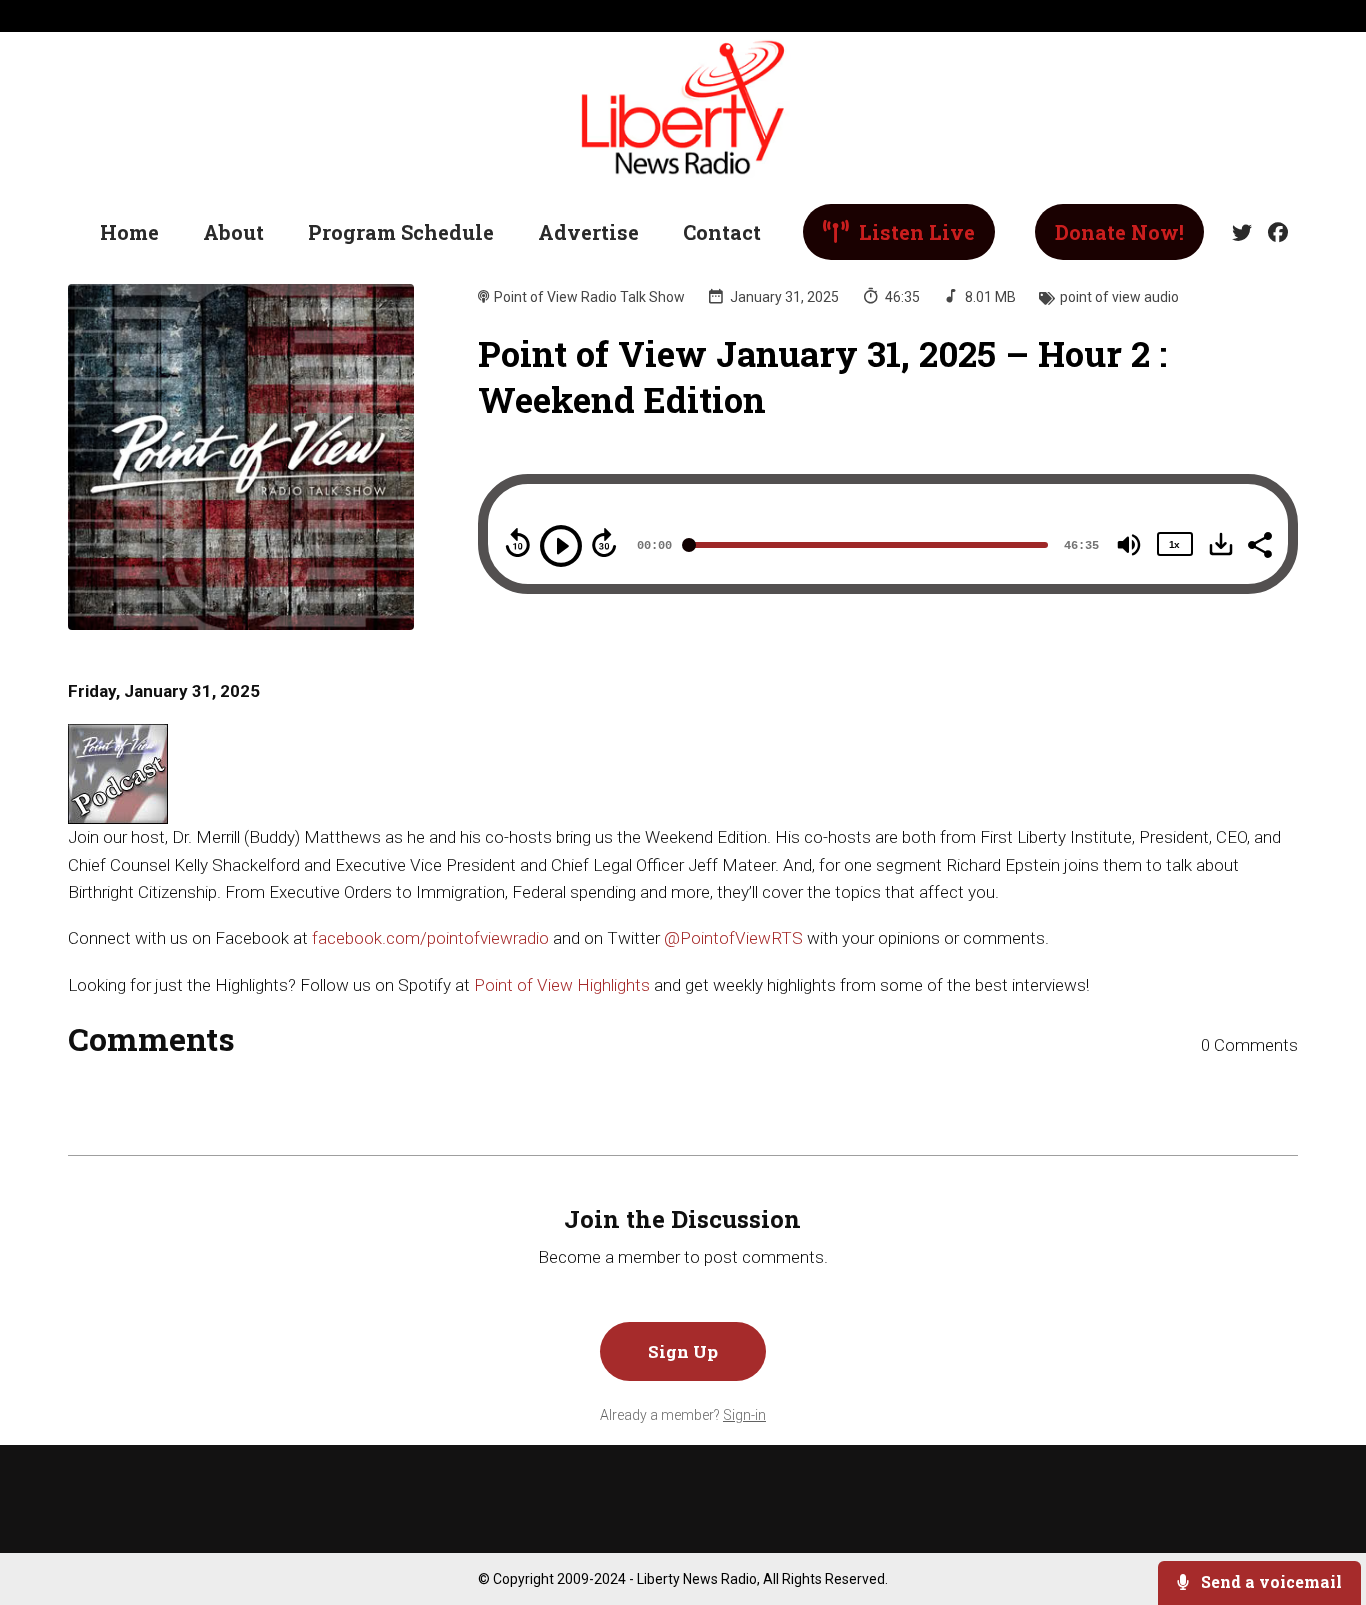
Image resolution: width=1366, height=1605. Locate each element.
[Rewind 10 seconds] (518, 543)
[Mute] (1129, 545)
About (233, 232)
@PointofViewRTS (733, 938)
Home (129, 232)
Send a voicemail (1269, 1581)
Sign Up (683, 1351)
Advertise (588, 232)
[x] (1242, 233)
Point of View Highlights (562, 985)
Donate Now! (1119, 232)
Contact (722, 232)
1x (1174, 544)
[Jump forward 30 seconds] (604, 543)
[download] (1221, 544)
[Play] (561, 546)
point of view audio (1119, 297)
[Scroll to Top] (1318, 1509)
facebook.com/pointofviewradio (430, 938)
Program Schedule (401, 232)
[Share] (1259, 543)
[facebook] (1274, 233)
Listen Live (914, 232)
